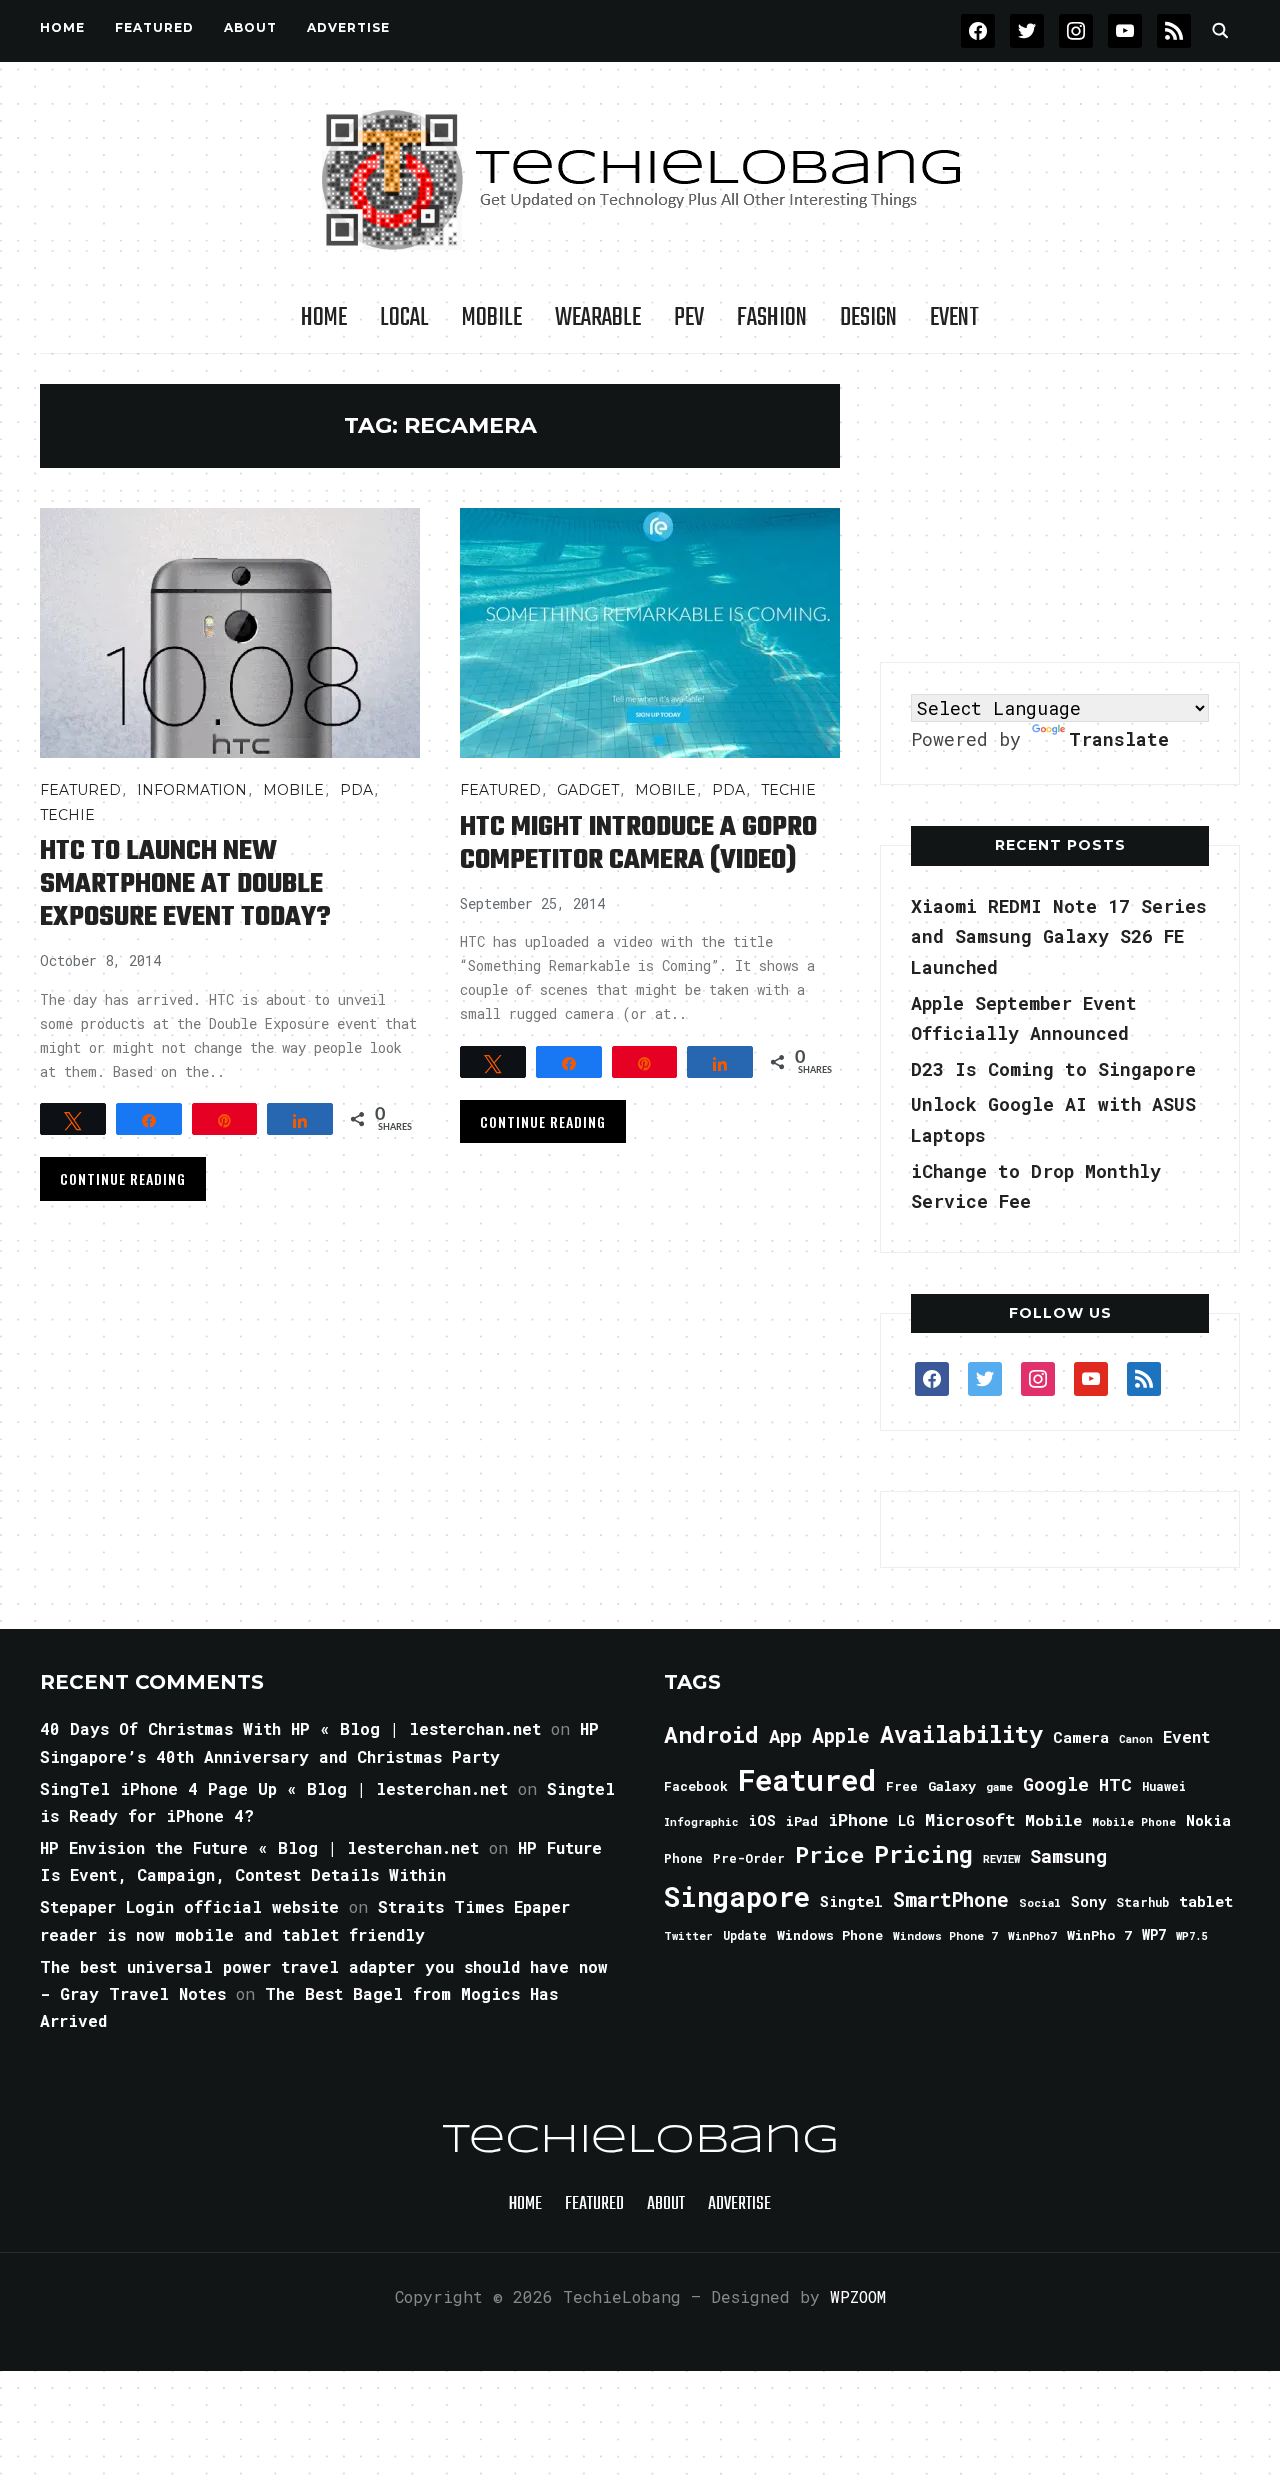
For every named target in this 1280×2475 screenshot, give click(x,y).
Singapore (737, 1896)
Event (954, 318)
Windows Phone (830, 1935)
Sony (1088, 1901)
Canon (1136, 1739)
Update (745, 1935)
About (250, 27)
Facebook (696, 1786)
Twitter (688, 1936)
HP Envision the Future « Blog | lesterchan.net (259, 1847)
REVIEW (1001, 1859)
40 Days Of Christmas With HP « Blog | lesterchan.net (290, 1728)
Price (829, 1854)
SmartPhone (951, 1899)
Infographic (701, 1822)
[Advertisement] (1060, 509)
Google (1056, 1784)
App (785, 1735)
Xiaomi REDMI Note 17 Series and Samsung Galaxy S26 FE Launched (1059, 936)
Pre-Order (749, 1858)
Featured (807, 1779)
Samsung (1068, 1856)
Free (902, 1786)
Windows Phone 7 (945, 1935)
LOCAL (404, 318)
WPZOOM (858, 2296)
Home (62, 27)
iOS (762, 1820)
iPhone (858, 1819)
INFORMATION (192, 790)
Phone (683, 1858)
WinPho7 (1032, 1935)
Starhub (1142, 1902)
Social (1040, 1902)
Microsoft (970, 1820)
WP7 (1154, 1935)
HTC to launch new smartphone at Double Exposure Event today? (185, 884)
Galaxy (952, 1786)
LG (906, 1820)
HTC (1115, 1784)
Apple (841, 1735)
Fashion (772, 318)
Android (711, 1734)
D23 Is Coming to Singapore (1053, 1069)
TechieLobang (640, 2141)
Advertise (348, 27)
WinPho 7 (1099, 1935)
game (999, 1786)
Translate (1119, 739)
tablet (1206, 1901)
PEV (689, 318)
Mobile (492, 318)
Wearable (598, 318)
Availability (961, 1734)
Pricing (923, 1853)
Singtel (851, 1901)
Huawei (1164, 1786)
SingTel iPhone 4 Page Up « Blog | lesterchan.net (274, 1788)
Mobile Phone (1134, 1821)
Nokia (1208, 1820)
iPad (802, 1821)
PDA (356, 790)
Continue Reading (123, 1178)
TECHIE (67, 815)
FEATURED (154, 27)
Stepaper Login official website (189, 1906)
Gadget (588, 790)
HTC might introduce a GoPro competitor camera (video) (638, 844)
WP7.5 (1191, 1936)
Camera (1081, 1737)
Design (868, 318)
